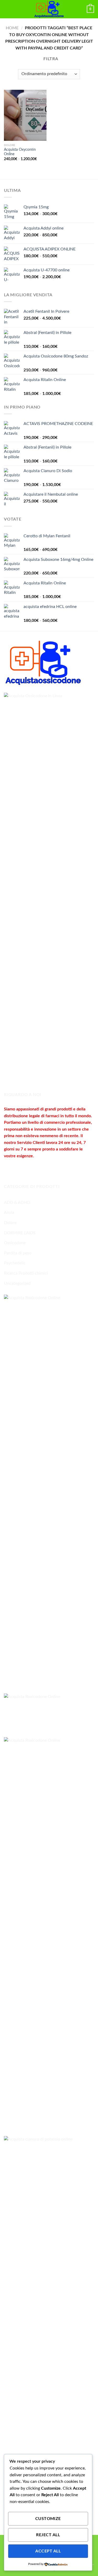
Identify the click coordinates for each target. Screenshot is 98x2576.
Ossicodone (15, 1243)
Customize (48, 2519)
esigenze (25, 1156)
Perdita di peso (18, 1253)
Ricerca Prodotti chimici (26, 1273)
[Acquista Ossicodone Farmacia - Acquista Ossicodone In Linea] (49, 9)
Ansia (9, 1212)
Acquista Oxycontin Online (20, 152)
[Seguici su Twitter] (28, 1169)
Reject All (48, 2535)
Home (12, 28)
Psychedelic (15, 1263)
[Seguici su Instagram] (18, 1169)
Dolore (10, 1223)
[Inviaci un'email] (37, 1169)
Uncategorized (17, 1283)
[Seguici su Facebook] (9, 1169)
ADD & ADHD (17, 1203)
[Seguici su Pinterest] (46, 1169)
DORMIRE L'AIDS (20, 1233)
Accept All (48, 2551)
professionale (78, 1122)
